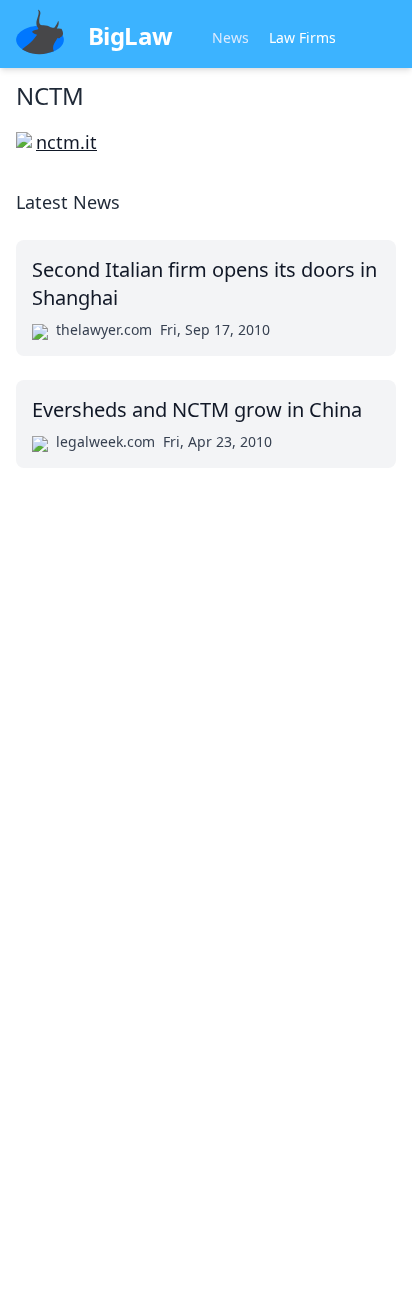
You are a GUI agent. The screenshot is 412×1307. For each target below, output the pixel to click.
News (230, 37)
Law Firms (302, 37)
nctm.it (66, 142)
